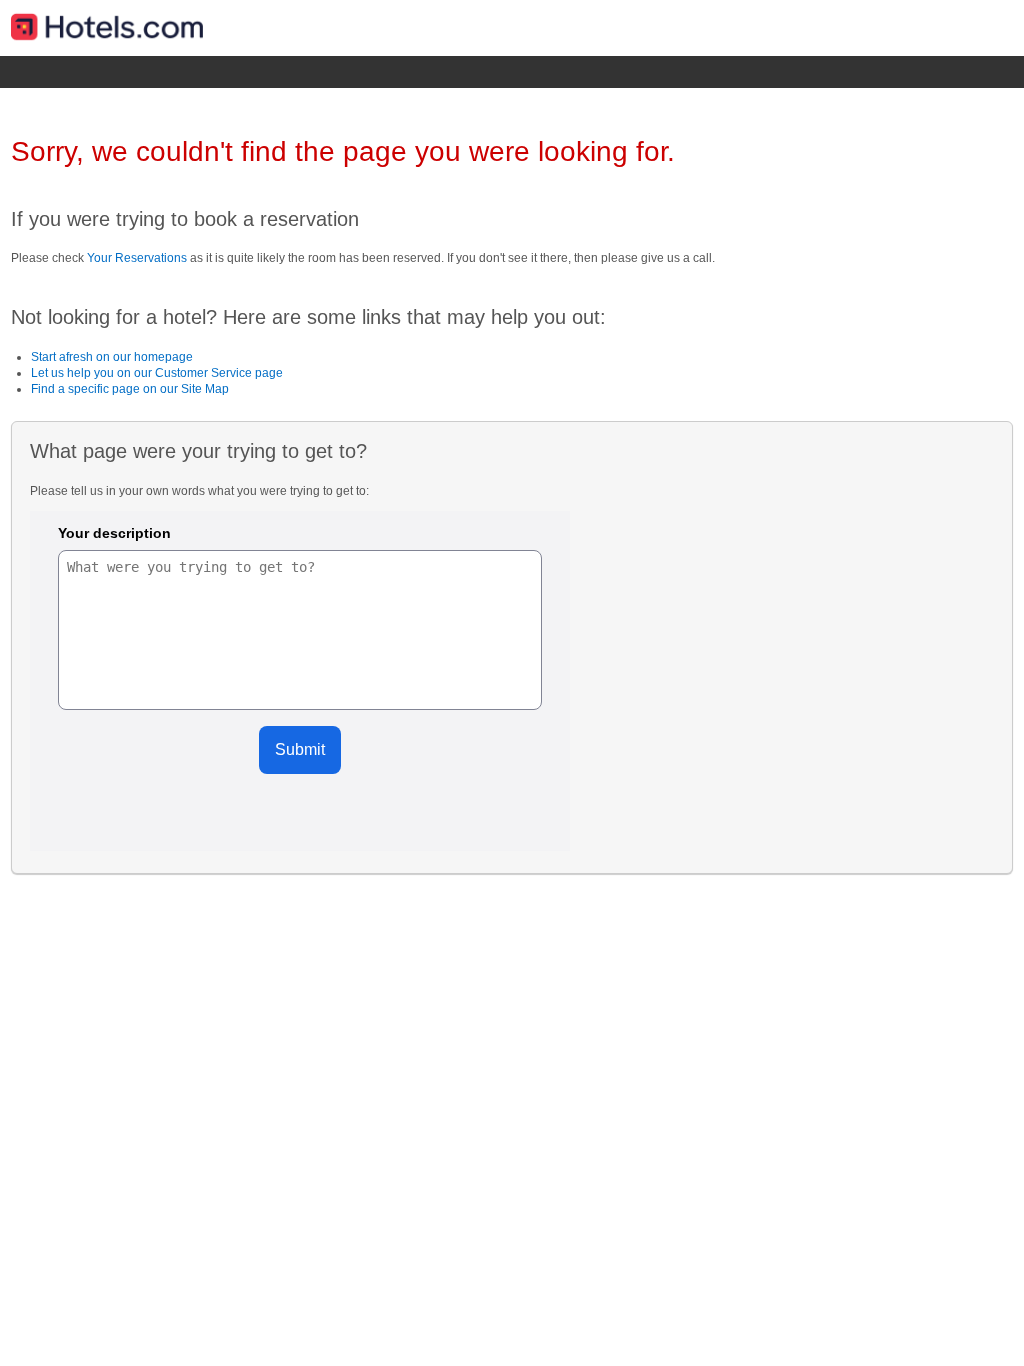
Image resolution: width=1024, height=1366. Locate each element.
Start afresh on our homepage (112, 357)
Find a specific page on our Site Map (130, 389)
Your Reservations (137, 258)
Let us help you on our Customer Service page (157, 373)
